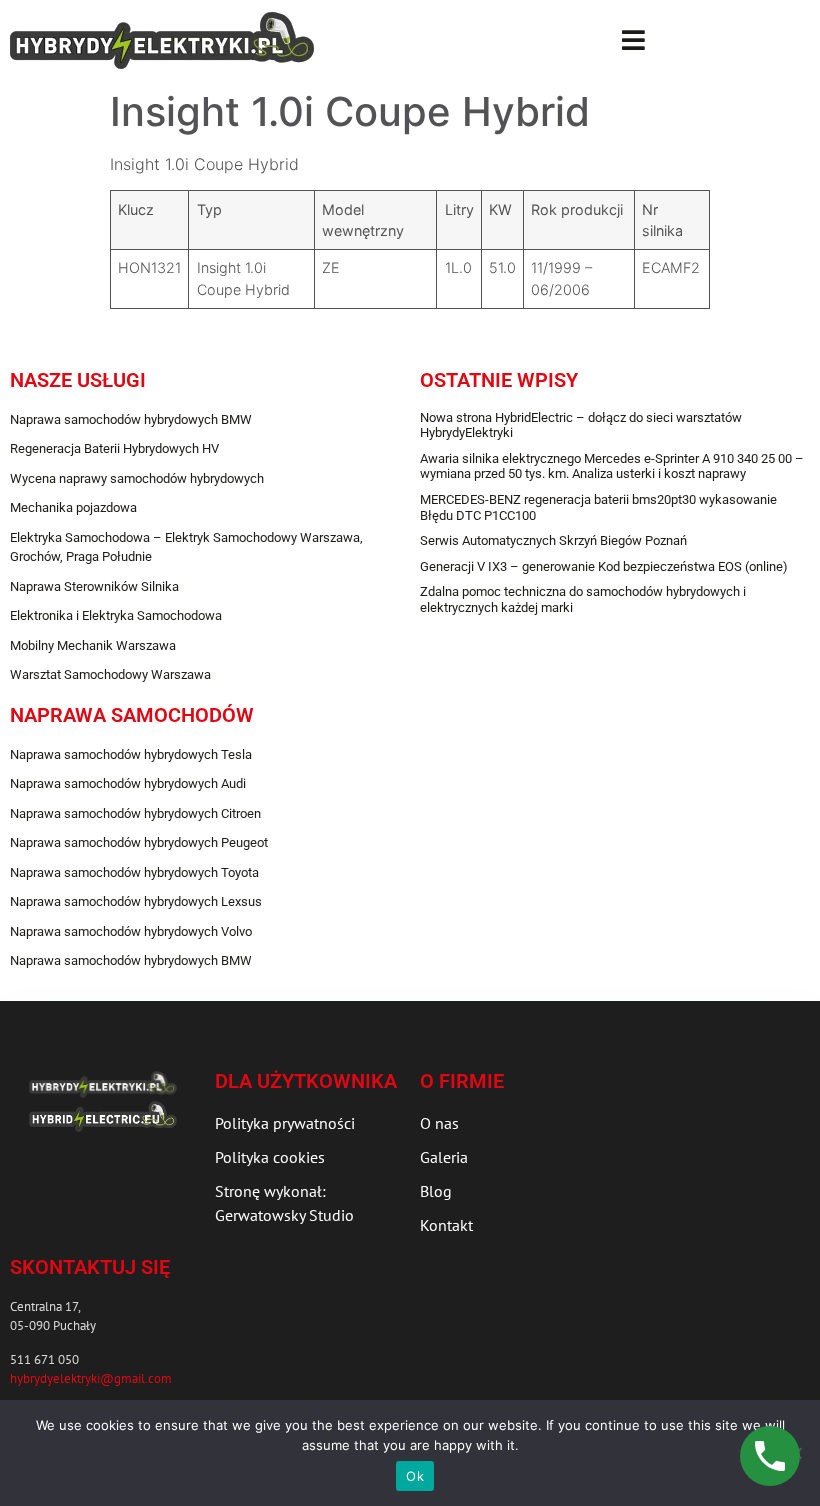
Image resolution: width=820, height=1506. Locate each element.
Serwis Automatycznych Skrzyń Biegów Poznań (553, 540)
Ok (415, 1476)
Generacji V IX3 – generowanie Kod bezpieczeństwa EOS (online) (604, 566)
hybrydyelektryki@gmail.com (91, 1378)
